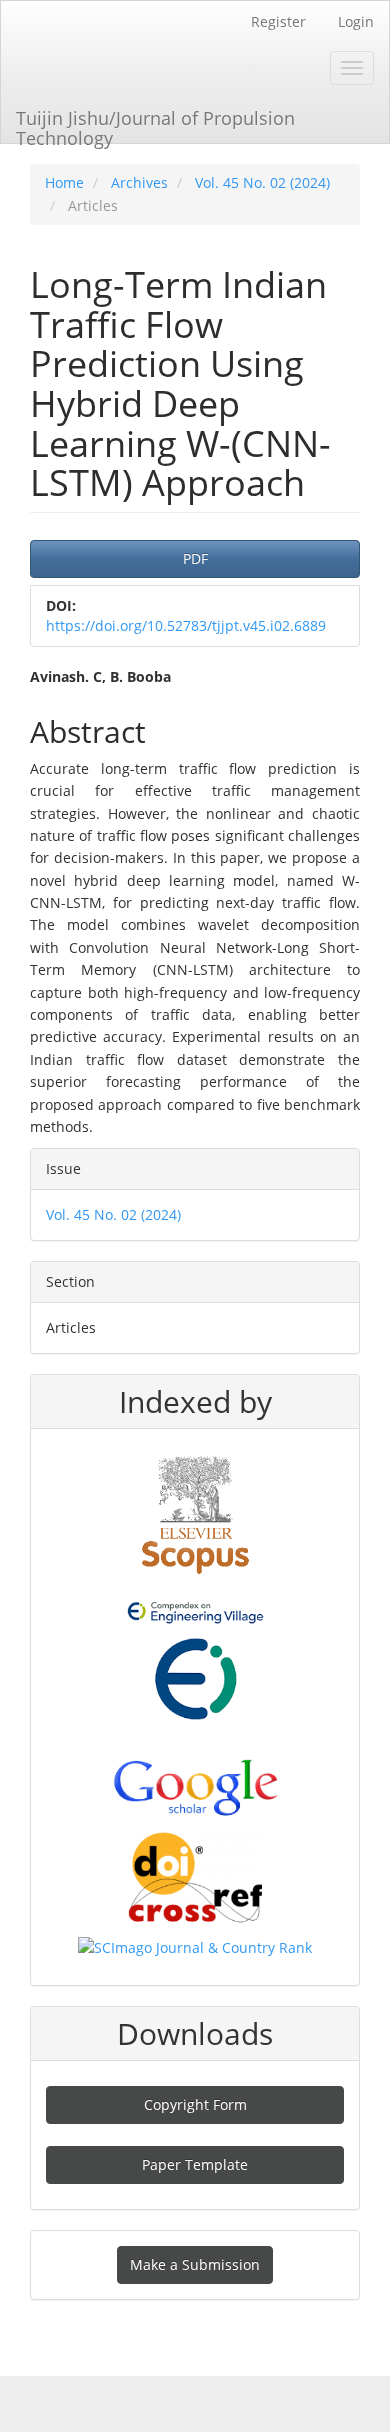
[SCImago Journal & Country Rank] (195, 1946)
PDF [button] (195, 558)
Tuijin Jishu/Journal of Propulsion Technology (155, 124)
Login (356, 21)
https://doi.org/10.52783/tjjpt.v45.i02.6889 (186, 625)
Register (278, 21)
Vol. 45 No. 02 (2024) (262, 182)
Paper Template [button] (195, 2164)
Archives (139, 182)
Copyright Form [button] (195, 2104)
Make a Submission (195, 2264)
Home (64, 182)
